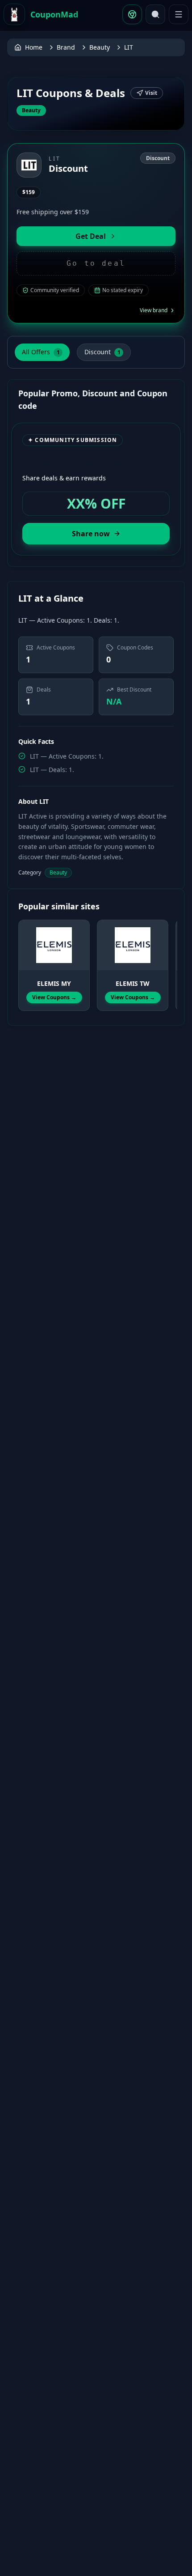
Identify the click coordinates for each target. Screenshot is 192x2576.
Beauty (100, 47)
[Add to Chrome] (132, 14)
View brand (154, 310)
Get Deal (91, 236)
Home (34, 47)
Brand (66, 47)
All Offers (41, 352)
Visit (151, 93)
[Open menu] (179, 14)
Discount (102, 352)
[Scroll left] (24, 957)
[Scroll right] (168, 957)
